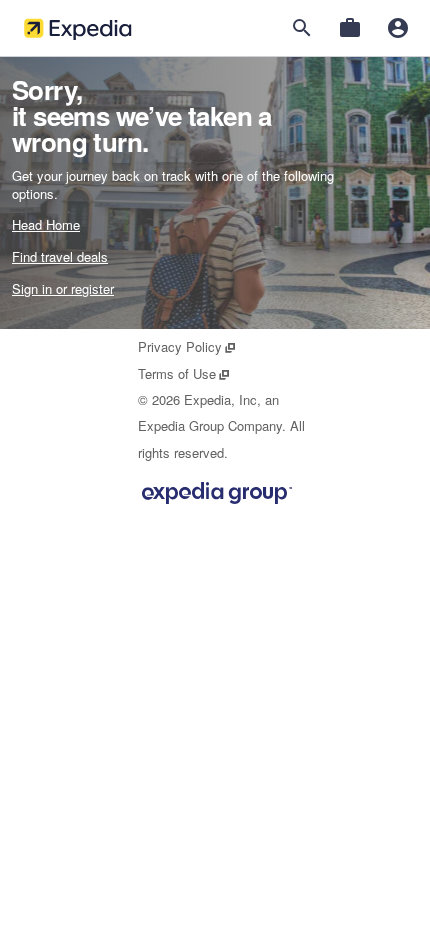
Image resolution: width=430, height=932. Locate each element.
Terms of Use (184, 373)
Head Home (46, 224)
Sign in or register (63, 288)
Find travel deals (60, 256)
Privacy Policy (187, 346)
